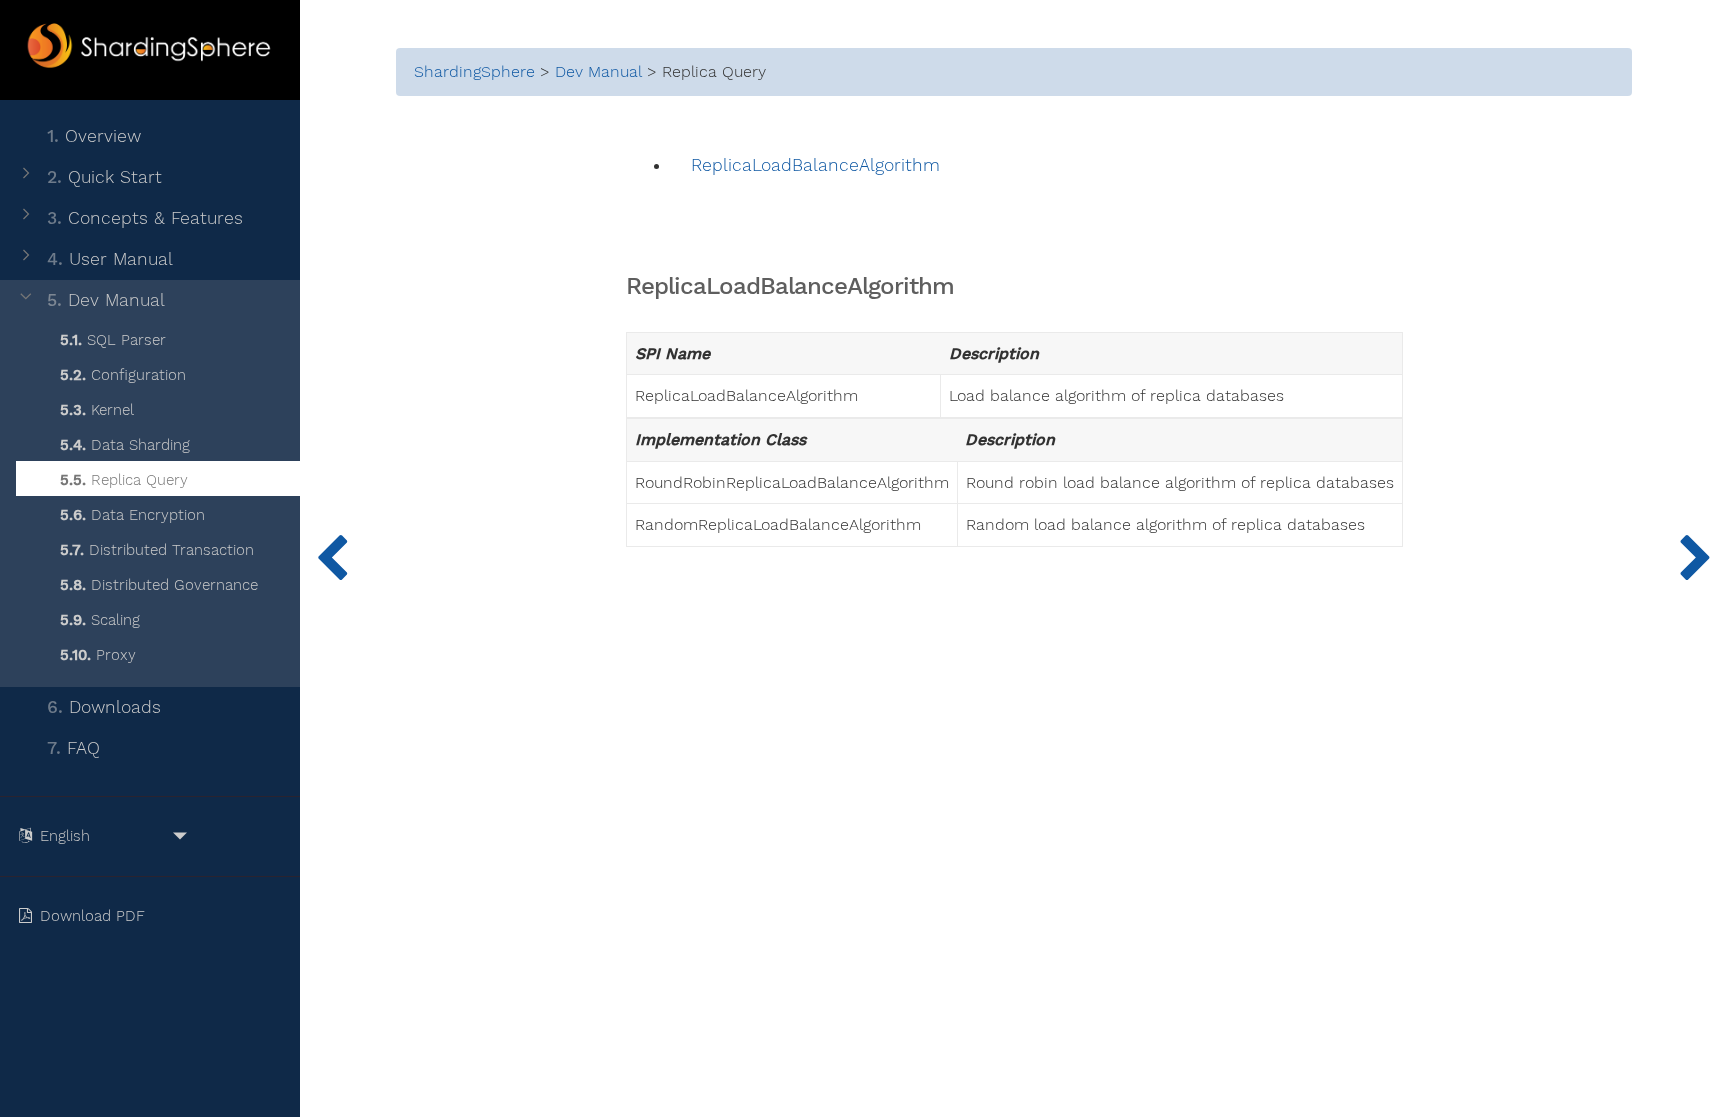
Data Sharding (125, 445)
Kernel (97, 410)
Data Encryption (132, 515)
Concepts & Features (145, 218)
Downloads (104, 707)
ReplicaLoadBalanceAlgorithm (815, 165)
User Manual (110, 259)
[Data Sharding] (332, 558)
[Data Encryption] (1696, 558)
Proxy (98, 655)
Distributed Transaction (157, 550)
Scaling (100, 620)
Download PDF (95, 916)
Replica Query (124, 480)
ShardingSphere (474, 72)
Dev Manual (106, 300)
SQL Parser (113, 340)
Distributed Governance (159, 585)
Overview (94, 136)
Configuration (123, 375)
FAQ (73, 748)
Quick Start (104, 177)
